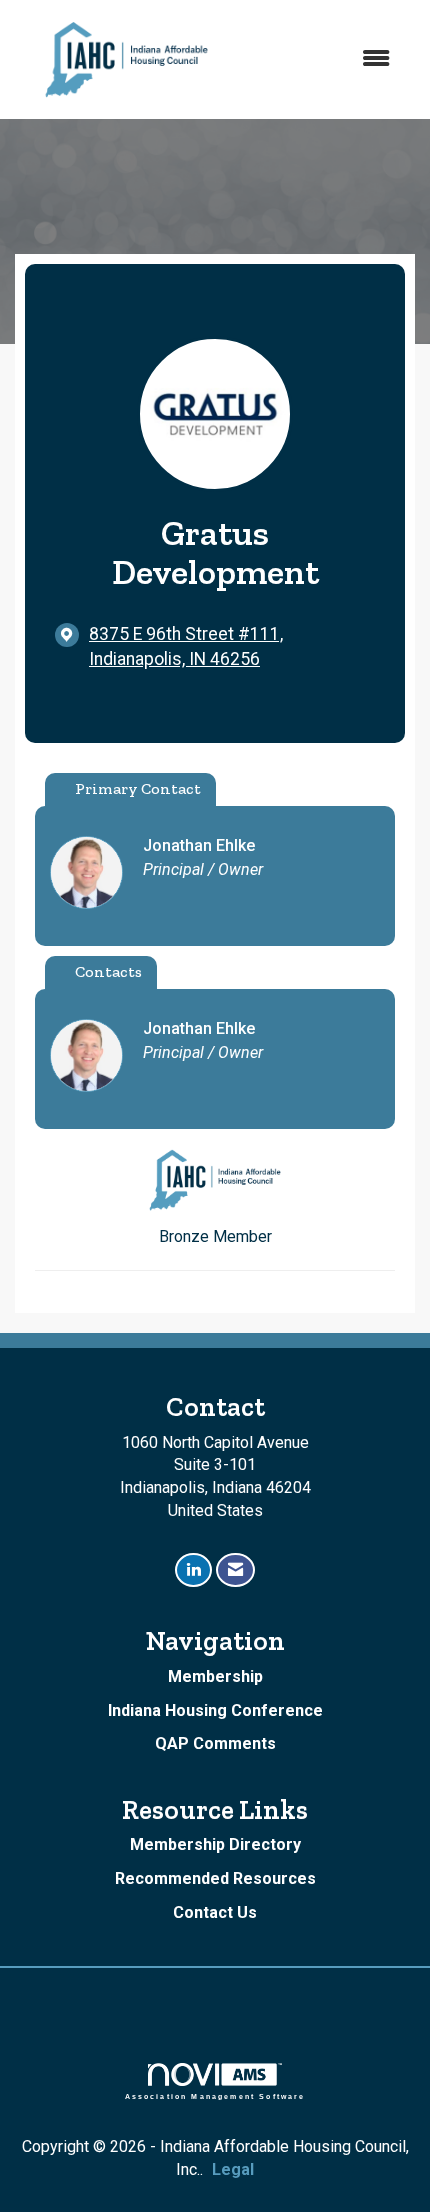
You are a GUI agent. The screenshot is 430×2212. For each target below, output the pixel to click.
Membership (215, 1676)
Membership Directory (215, 1844)
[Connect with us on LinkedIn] (193, 1570)
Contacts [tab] (108, 971)
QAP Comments (215, 1743)
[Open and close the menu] (324, 59)
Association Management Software (215, 2096)
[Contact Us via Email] (235, 1570)
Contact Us (215, 1912)
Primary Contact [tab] (138, 788)
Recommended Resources (215, 1878)
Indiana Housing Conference (215, 1710)
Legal (233, 2169)
